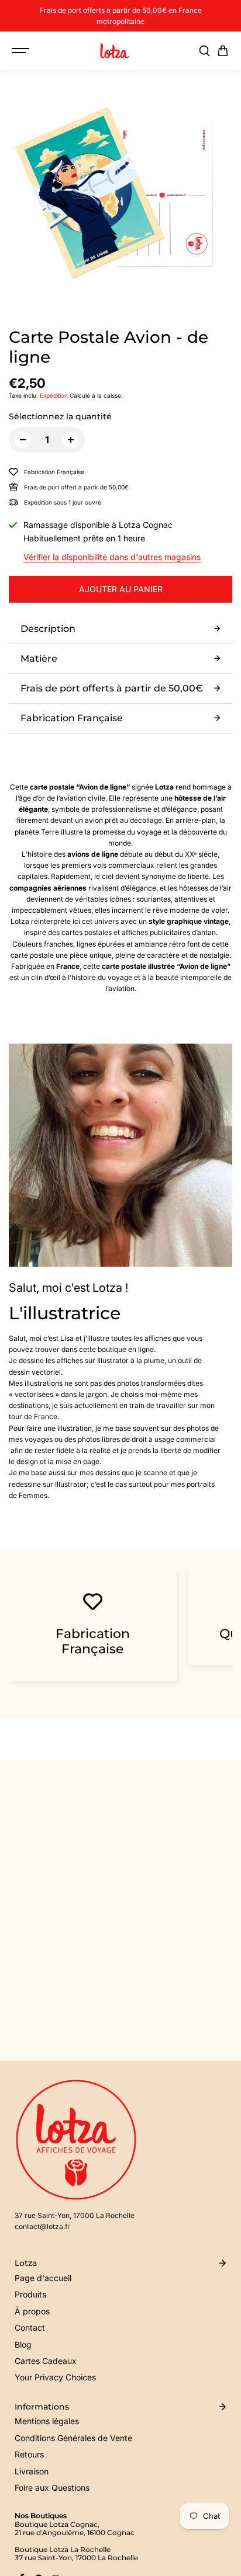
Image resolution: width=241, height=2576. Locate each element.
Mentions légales (47, 2421)
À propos (32, 2311)
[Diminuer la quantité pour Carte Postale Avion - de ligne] (23, 440)
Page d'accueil (43, 2278)
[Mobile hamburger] (22, 51)
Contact (30, 2328)
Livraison (32, 2471)
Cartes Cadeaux (46, 2361)
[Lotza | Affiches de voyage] (115, 51)
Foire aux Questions (52, 2488)
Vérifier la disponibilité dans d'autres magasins (112, 557)
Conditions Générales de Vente (73, 2438)
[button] (223, 51)
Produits (30, 2294)
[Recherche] (204, 51)
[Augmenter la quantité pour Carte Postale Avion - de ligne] (71, 440)
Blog (23, 2344)
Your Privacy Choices (55, 2377)
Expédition (54, 395)
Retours (29, 2454)
